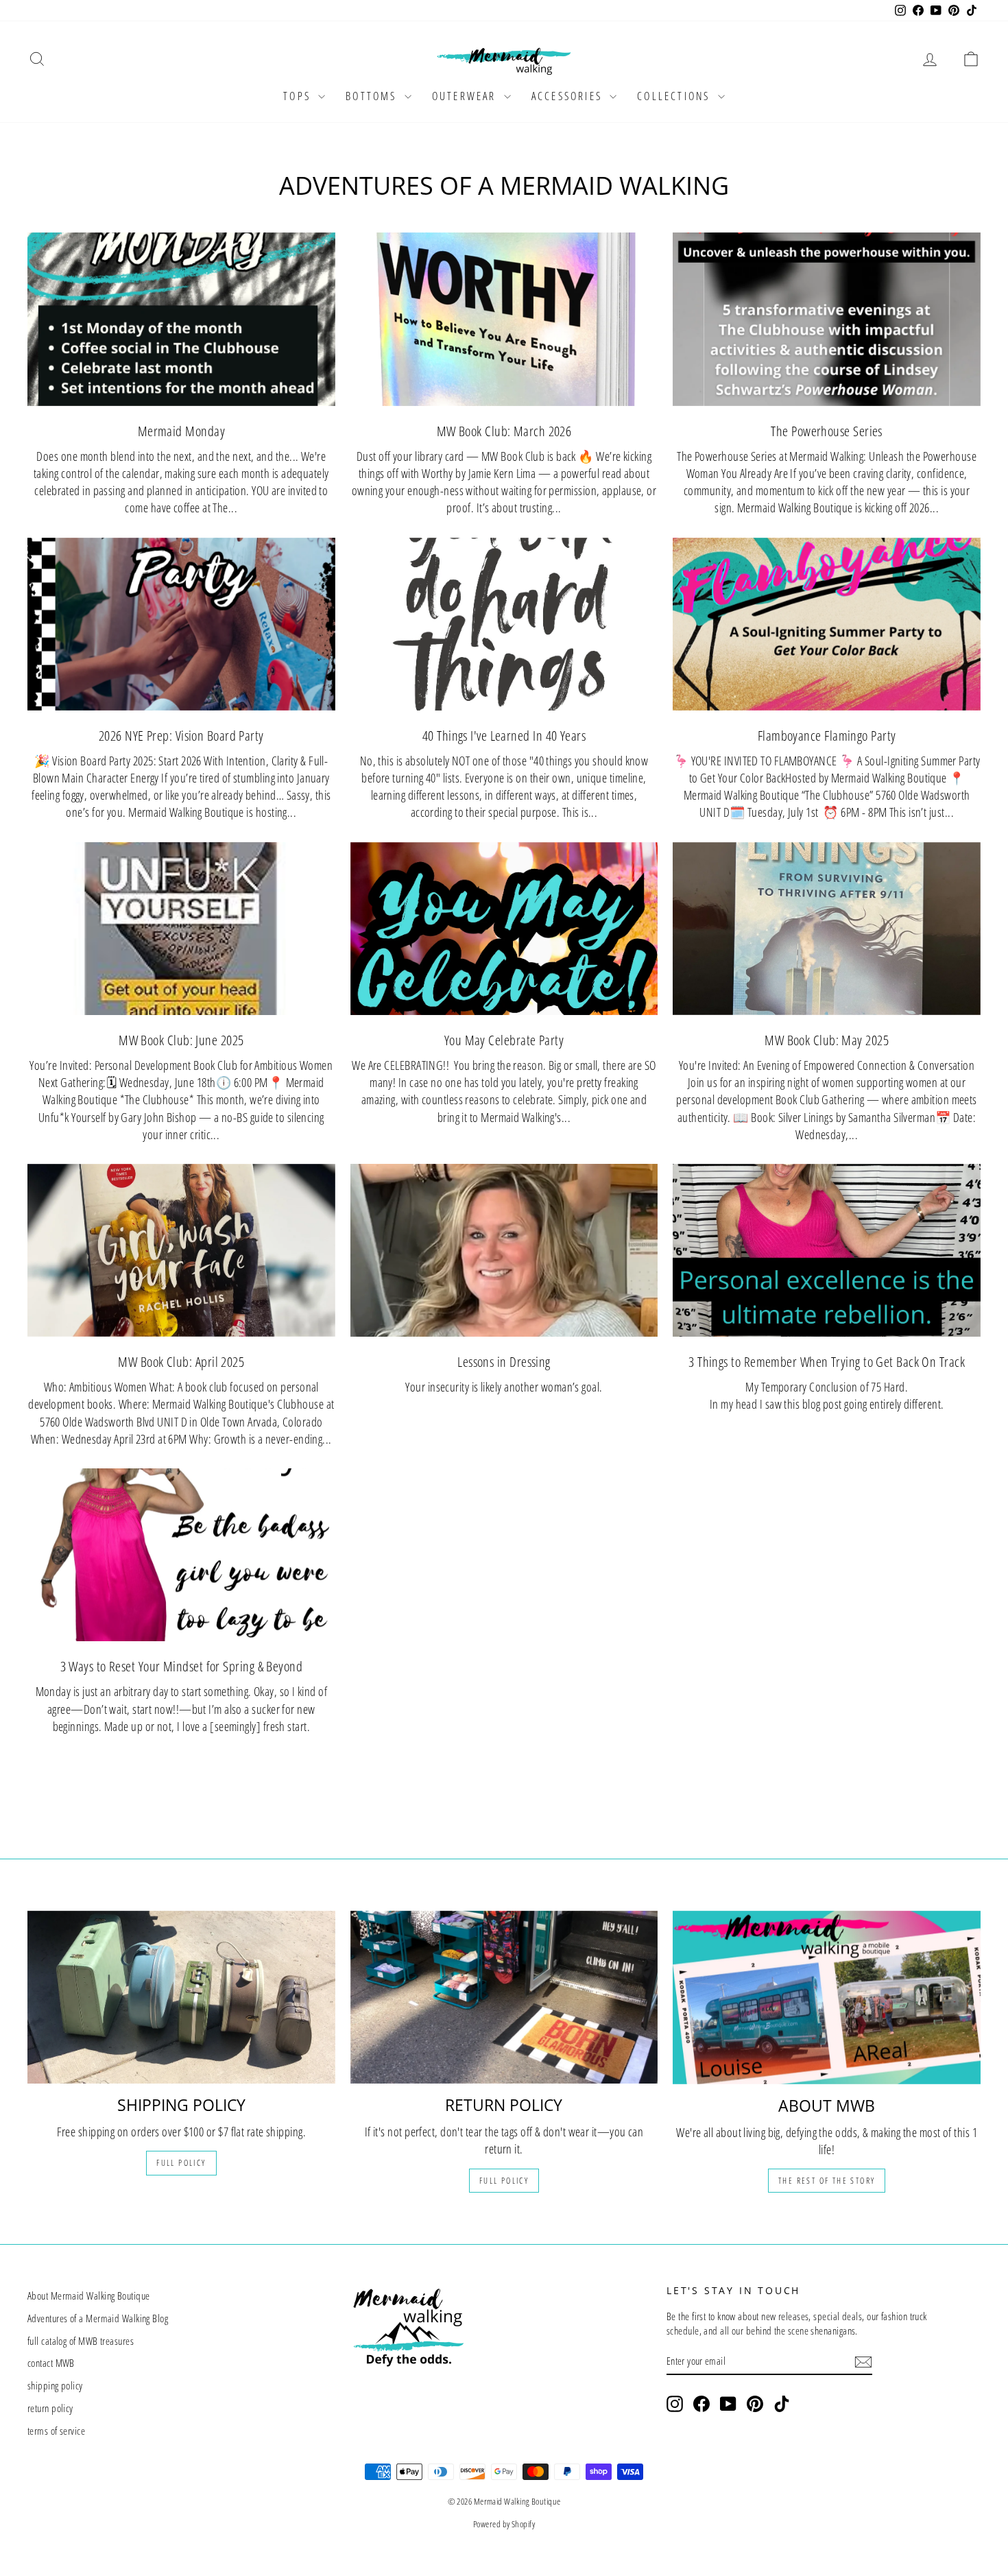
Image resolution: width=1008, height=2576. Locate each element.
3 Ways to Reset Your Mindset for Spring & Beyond (182, 1666)
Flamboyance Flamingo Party (827, 736)
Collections (675, 96)
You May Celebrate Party (504, 1040)
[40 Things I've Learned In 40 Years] (504, 624)
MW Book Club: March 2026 (504, 431)
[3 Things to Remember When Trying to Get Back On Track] (827, 1250)
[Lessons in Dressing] (504, 1250)
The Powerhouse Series (826, 431)
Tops (299, 96)
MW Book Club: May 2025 (827, 1040)
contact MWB (51, 2363)
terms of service (56, 2431)
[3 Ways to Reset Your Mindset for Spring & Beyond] (181, 1555)
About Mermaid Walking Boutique (89, 2295)
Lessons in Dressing (504, 1362)
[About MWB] (827, 1997)
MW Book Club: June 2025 (181, 1040)
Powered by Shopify (504, 2524)
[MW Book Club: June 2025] (181, 929)
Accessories (569, 96)
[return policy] (504, 1997)
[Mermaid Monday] (181, 319)
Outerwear (466, 96)
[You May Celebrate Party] (504, 929)
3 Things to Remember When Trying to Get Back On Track (827, 1362)
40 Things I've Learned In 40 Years (504, 736)
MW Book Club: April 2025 (181, 1362)
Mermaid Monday (181, 431)
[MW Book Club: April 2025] (181, 1250)
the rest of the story (827, 2181)
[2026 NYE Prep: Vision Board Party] (181, 624)
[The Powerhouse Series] (827, 319)
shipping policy (55, 2385)
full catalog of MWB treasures (81, 2341)
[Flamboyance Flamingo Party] (827, 624)
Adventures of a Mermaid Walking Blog (98, 2318)
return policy (50, 2408)
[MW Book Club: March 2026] (504, 319)
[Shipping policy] (181, 1997)
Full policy (181, 2163)
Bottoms (373, 96)
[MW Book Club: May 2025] (827, 929)
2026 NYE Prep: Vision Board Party (181, 736)
